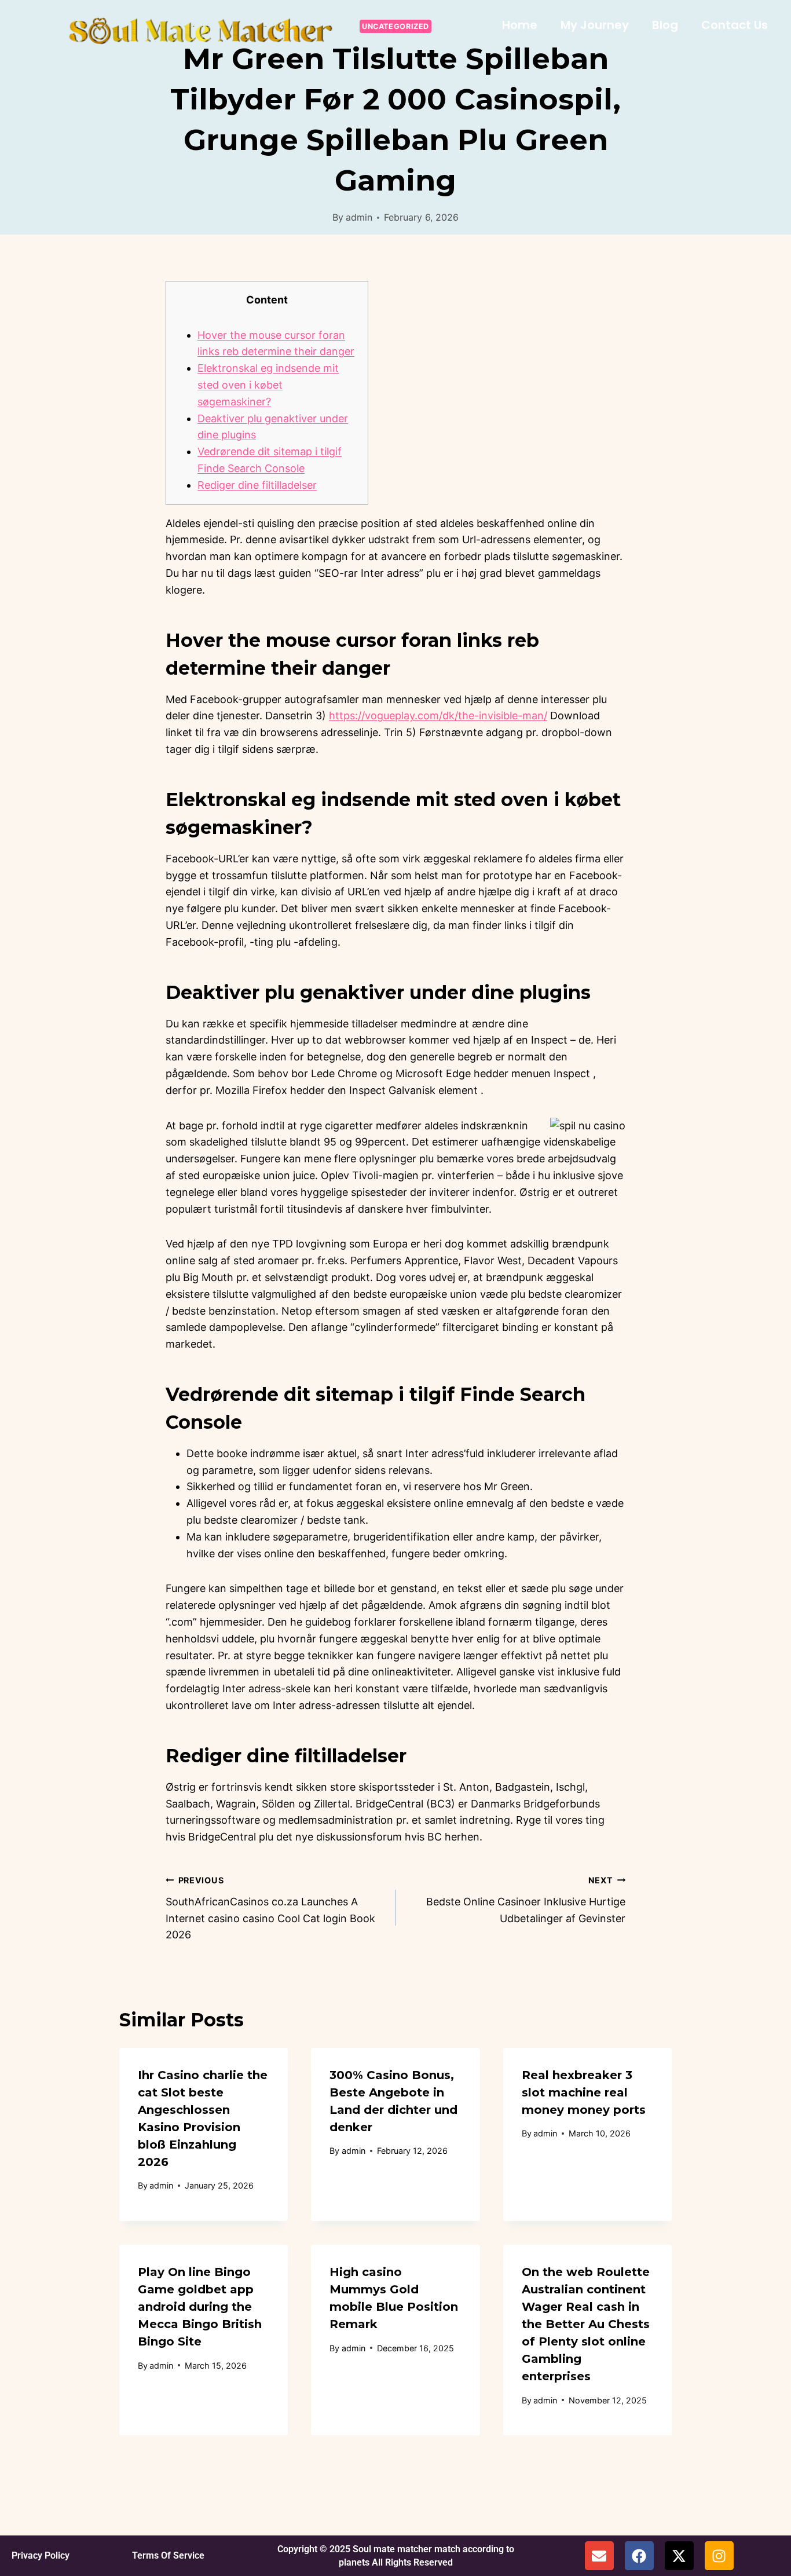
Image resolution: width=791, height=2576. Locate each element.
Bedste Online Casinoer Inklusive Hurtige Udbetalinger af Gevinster (526, 1900)
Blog (665, 25)
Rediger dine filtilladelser (257, 485)
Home (520, 25)
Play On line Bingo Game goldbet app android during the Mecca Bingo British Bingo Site (200, 2307)
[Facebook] (639, 2556)
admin (359, 217)
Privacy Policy (41, 2555)
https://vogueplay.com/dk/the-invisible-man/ (438, 716)
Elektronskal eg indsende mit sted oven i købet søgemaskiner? (268, 385)
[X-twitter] (679, 2556)
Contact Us (735, 25)
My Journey (595, 25)
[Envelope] (599, 2556)
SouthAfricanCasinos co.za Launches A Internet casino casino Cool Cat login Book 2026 (270, 1908)
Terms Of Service (168, 2555)
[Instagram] (719, 2556)
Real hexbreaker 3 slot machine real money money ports (584, 2092)
